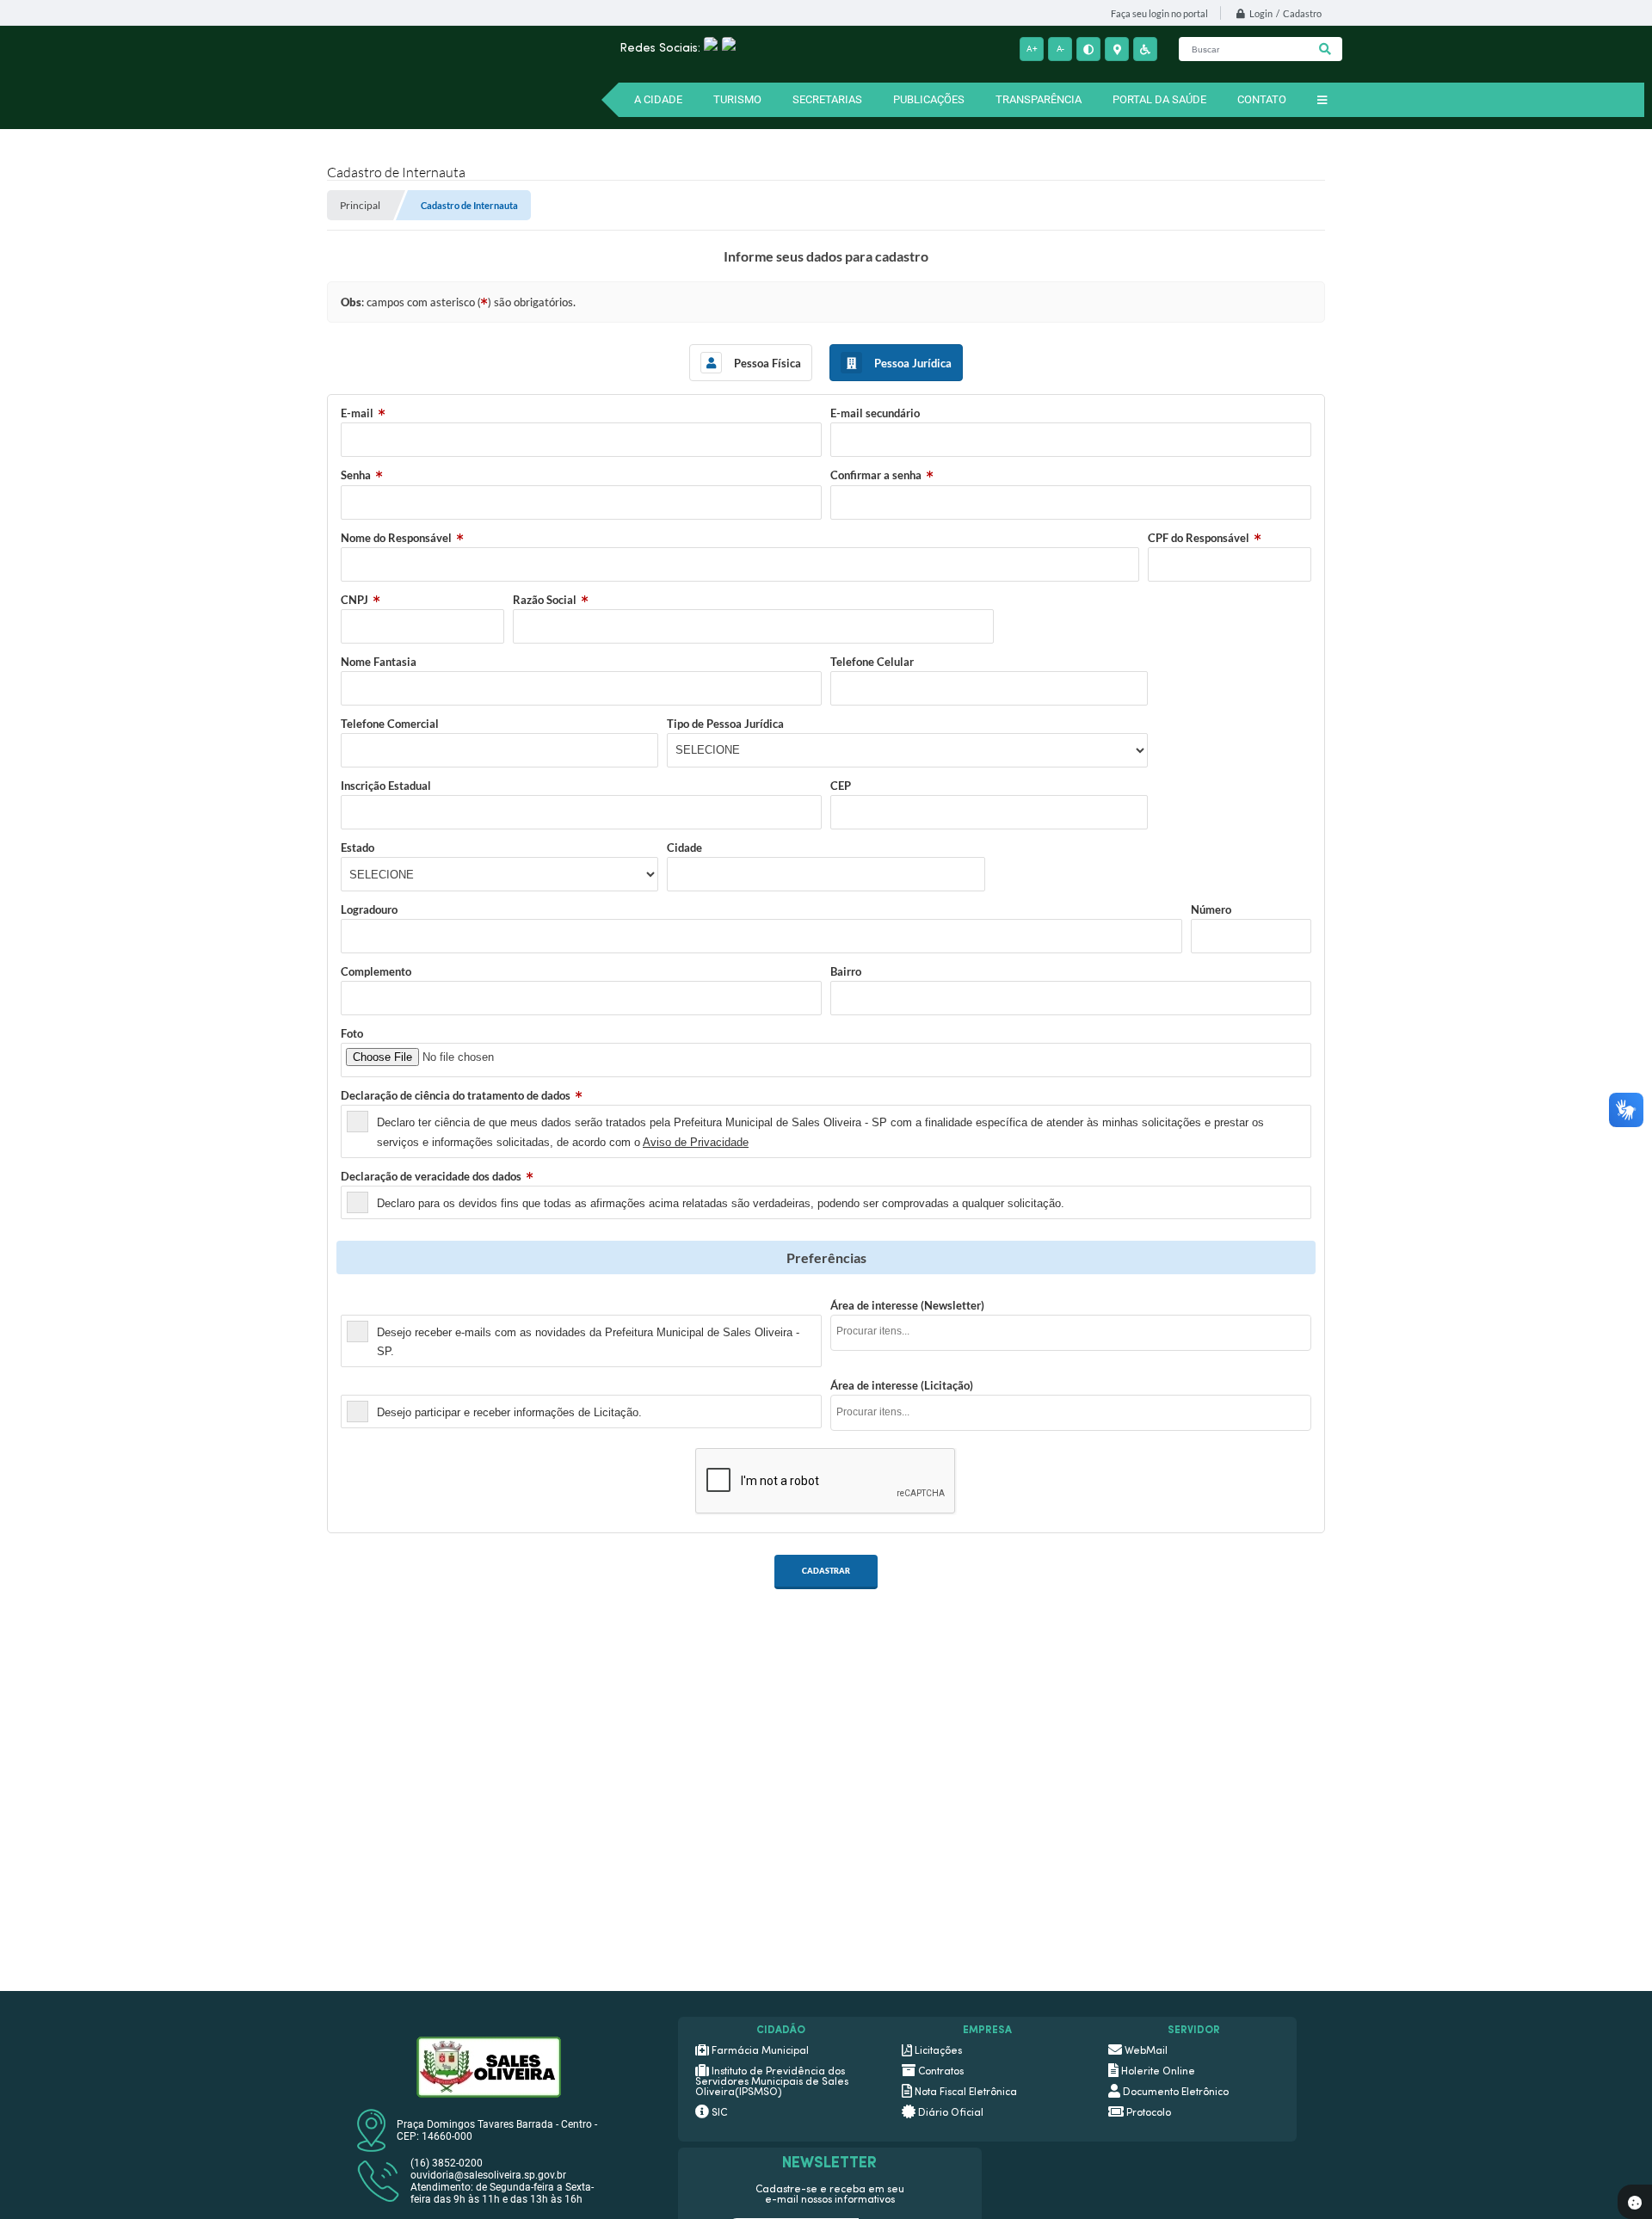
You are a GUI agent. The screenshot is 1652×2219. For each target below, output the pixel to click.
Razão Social (545, 600)
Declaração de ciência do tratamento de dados (456, 1095)
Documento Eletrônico (1176, 2093)
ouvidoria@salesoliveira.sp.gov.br (488, 2175)
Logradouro (369, 909)
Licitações (938, 2051)
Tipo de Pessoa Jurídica (725, 724)
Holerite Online (1158, 2072)
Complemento (376, 971)
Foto (352, 1033)
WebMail (1146, 2051)
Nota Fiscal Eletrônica (966, 2093)
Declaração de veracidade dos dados (431, 1176)
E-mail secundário (875, 413)
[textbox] (1076, 1331)
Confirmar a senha (876, 475)
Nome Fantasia (379, 662)
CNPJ (354, 600)
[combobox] (1071, 1333)
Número (1211, 909)
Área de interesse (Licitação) (902, 1385)
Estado (358, 848)
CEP (841, 786)
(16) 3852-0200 (447, 2163)
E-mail (357, 413)
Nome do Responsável (396, 538)
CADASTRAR (826, 1571)
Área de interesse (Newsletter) (907, 1305)
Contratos (941, 2072)
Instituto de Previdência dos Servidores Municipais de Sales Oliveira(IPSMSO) (772, 2082)
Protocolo (1149, 2113)
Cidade (684, 848)
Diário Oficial (951, 2113)
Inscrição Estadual (386, 786)
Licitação (364, 1385)
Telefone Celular (872, 662)
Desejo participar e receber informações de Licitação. (509, 1412)
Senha (356, 475)
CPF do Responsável (1199, 538)
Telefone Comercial (390, 724)
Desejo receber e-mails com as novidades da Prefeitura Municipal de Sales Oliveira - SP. (588, 1342)
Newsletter (369, 1305)
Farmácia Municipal (760, 2051)
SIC (719, 2113)
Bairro (846, 971)
